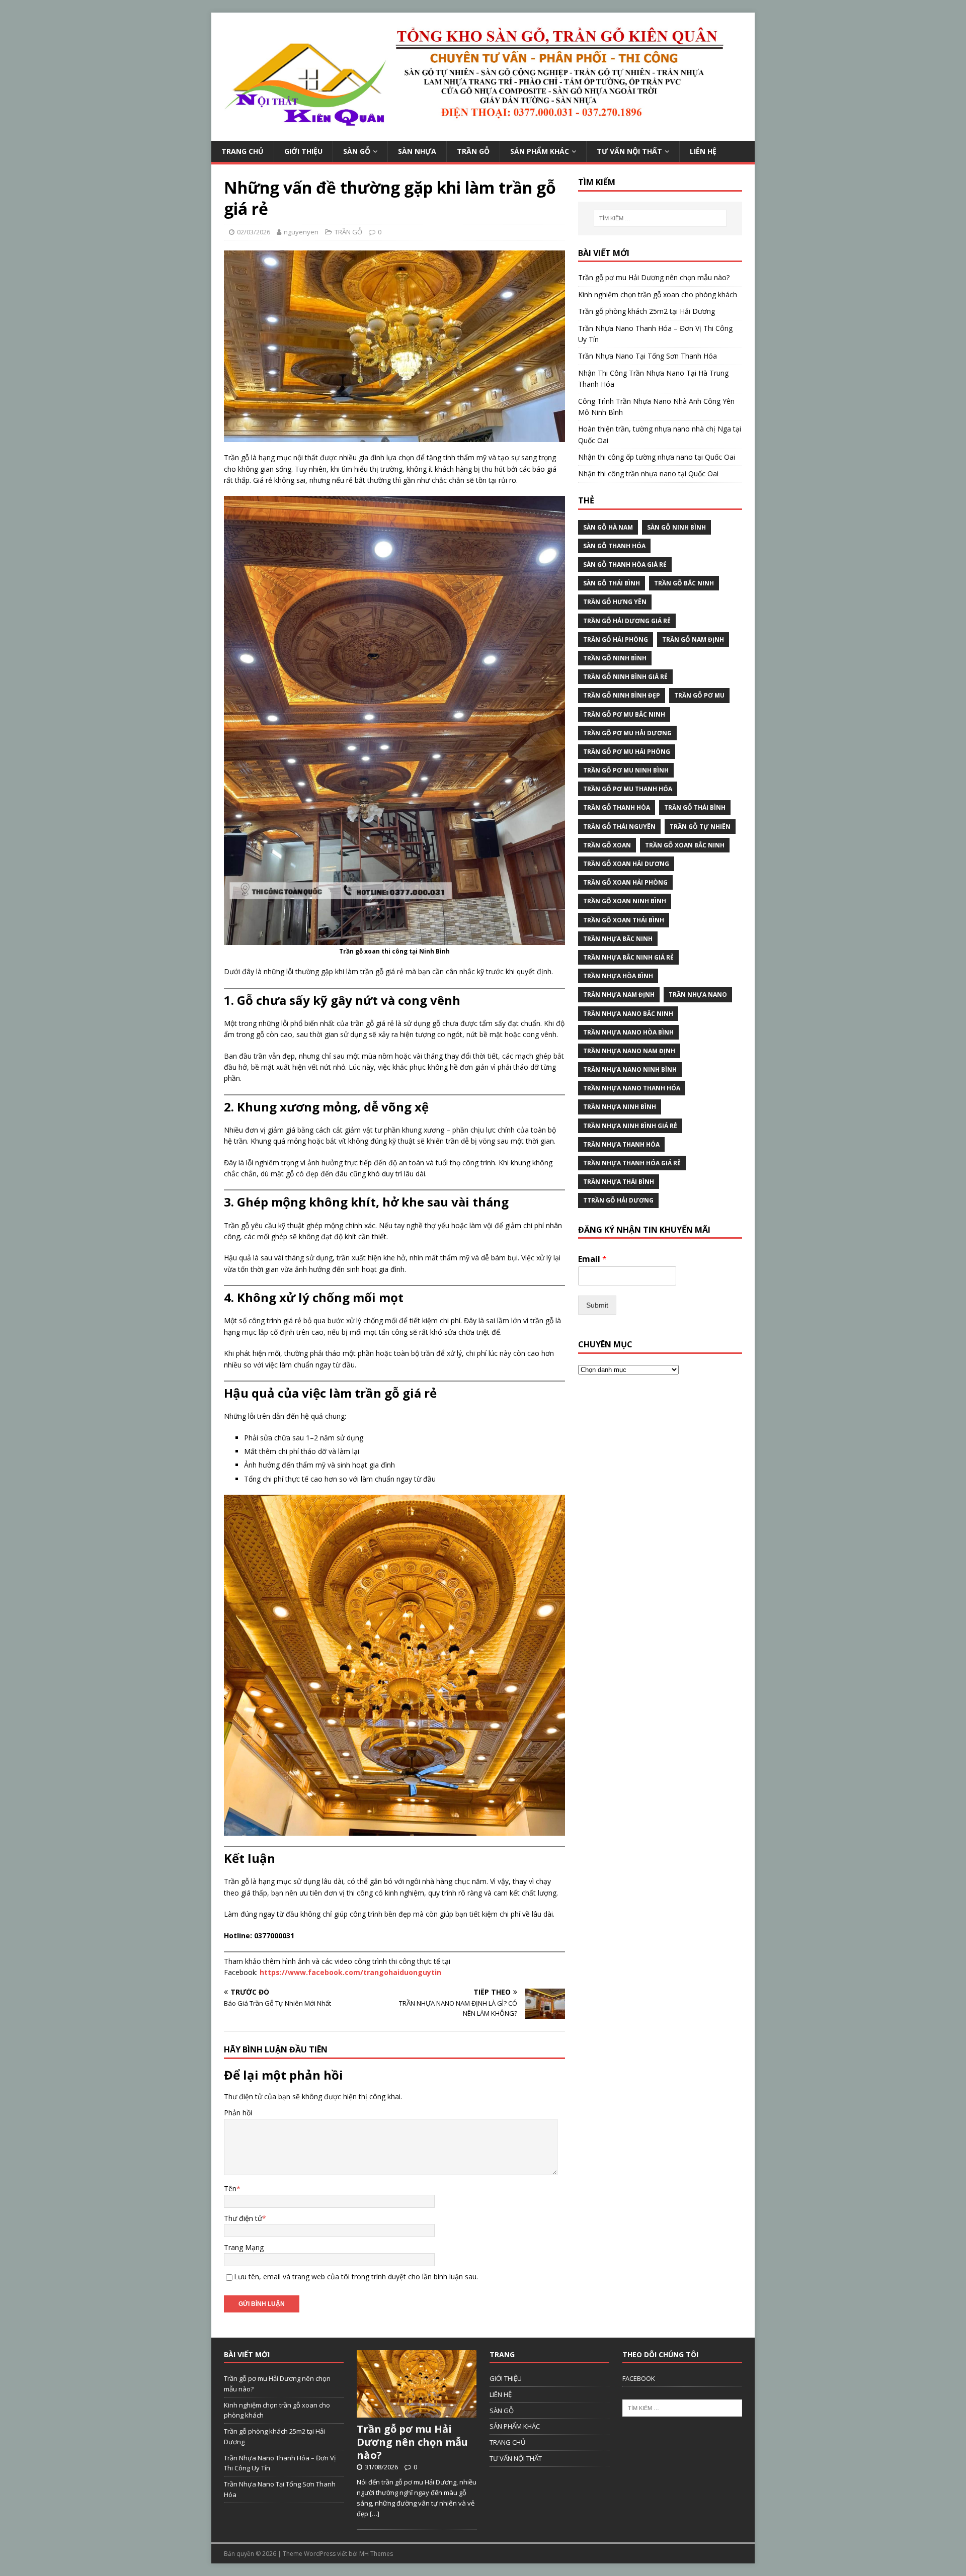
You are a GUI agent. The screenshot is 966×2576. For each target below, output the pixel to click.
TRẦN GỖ (473, 151)
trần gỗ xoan (607, 845)
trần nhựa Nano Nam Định (629, 1051)
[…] (375, 2514)
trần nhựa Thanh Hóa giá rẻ (632, 1163)
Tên (230, 2188)
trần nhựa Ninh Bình (620, 1107)
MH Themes (376, 2554)
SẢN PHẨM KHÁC (540, 151)
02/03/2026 (254, 232)
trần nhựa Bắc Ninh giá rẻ (628, 957)
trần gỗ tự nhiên (700, 827)
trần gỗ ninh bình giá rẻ (625, 677)
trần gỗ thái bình (695, 807)
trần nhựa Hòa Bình (618, 976)
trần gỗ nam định (693, 639)
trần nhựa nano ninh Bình (630, 1069)
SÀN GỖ (357, 151)
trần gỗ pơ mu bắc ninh (624, 714)
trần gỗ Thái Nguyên (619, 827)
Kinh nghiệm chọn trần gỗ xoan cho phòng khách (658, 294)
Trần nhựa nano (698, 995)
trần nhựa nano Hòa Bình (628, 1032)
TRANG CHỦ (243, 151)
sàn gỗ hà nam (608, 527)
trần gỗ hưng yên (615, 602)
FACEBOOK (639, 2378)
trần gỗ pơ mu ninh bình (626, 770)
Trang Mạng (244, 2247)
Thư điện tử (243, 2218)
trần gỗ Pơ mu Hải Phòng (627, 752)
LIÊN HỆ (703, 151)
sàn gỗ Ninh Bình (676, 527)
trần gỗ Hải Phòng (616, 639)
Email (592, 1259)
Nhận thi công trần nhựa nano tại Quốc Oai (648, 474)
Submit (597, 1305)
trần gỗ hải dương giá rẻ (627, 621)
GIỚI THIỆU (303, 151)
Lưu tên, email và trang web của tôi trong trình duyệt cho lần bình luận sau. (356, 2277)
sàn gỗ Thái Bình (612, 583)
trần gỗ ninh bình (615, 658)
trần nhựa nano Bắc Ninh (628, 1014)
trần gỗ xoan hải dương (626, 864)
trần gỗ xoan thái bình (624, 920)
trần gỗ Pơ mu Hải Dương (627, 733)
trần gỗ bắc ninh (684, 583)
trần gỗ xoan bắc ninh (685, 845)
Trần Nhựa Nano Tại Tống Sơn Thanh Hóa (648, 356)
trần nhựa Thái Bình (619, 1182)
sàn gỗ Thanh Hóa (614, 546)
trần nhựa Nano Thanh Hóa (632, 1088)
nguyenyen (301, 232)
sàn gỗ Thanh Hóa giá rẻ (625, 565)
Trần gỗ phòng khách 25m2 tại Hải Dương (647, 311)
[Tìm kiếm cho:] (660, 218)
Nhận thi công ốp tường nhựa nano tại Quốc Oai (657, 457)
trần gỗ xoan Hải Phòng (625, 882)
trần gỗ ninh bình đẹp (622, 695)
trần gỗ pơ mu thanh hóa (628, 789)
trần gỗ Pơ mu (699, 695)
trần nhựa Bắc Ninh (618, 939)
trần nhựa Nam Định (619, 995)
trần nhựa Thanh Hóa (621, 1144)
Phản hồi (238, 2113)
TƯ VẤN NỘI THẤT (629, 151)
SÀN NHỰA (417, 151)
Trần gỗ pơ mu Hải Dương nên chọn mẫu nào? (654, 277)
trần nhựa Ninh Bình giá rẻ (630, 1126)
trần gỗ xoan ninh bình (625, 901)
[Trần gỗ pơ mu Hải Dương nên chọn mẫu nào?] (417, 2412)
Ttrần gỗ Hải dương (618, 1200)
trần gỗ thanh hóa (617, 807)
